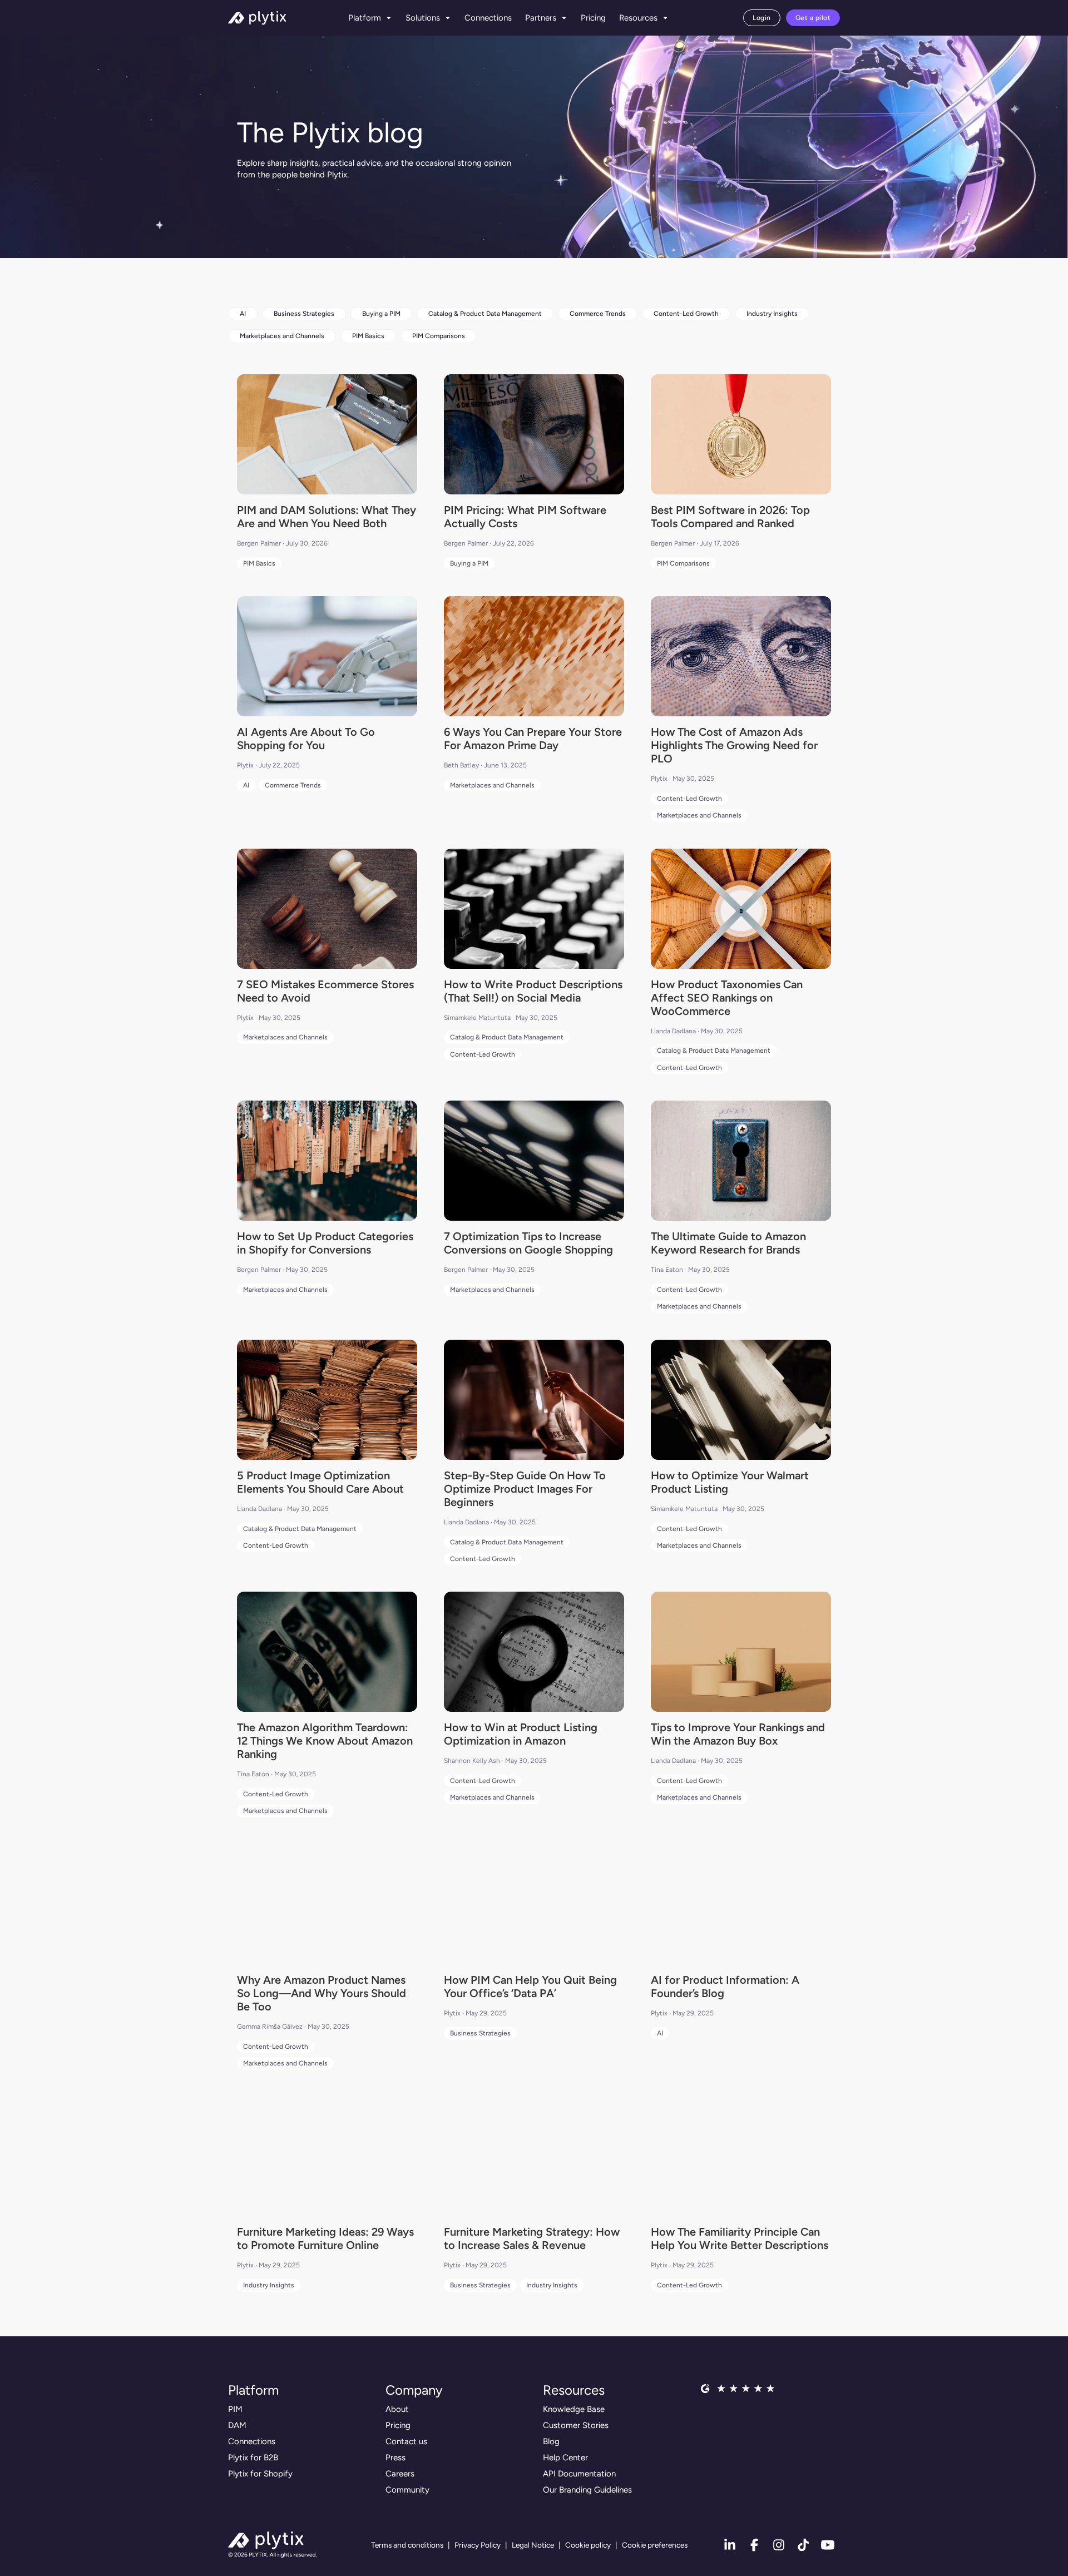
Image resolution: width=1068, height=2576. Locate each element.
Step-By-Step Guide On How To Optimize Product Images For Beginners (525, 1489)
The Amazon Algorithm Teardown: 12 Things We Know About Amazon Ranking (325, 1741)
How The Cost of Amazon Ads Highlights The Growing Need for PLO (734, 745)
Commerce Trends (598, 314)
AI (243, 314)
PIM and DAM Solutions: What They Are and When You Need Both (327, 517)
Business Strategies (304, 314)
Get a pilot (813, 18)
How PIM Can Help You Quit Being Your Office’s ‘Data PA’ (530, 1987)
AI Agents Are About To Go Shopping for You (306, 739)
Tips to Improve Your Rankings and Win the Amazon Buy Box (738, 1734)
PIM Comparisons (439, 336)
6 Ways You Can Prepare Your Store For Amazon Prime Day (533, 739)
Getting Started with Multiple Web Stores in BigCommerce (531, 2479)
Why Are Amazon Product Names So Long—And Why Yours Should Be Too (322, 1993)
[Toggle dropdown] (389, 18)
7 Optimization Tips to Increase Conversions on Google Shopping (528, 1243)
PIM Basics (368, 336)
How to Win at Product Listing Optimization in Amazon (521, 1734)
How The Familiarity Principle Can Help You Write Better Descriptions (740, 2238)
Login (762, 18)
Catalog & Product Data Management (485, 314)
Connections (488, 18)
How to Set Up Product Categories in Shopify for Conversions (325, 1243)
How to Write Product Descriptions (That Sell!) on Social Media (533, 991)
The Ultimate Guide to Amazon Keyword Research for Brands (728, 1243)
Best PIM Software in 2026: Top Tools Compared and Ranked (730, 517)
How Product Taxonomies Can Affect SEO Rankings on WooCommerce (727, 998)
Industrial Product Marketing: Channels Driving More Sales (310, 2479)
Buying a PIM (381, 314)
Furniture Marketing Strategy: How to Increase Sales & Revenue (532, 2238)
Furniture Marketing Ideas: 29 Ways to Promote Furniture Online (325, 2238)
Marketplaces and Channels (282, 336)
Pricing (593, 18)
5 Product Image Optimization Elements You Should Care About (320, 1482)
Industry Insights (772, 314)
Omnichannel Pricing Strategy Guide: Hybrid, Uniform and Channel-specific (726, 2359)
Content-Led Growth (686, 314)
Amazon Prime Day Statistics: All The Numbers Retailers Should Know (733, 2486)
